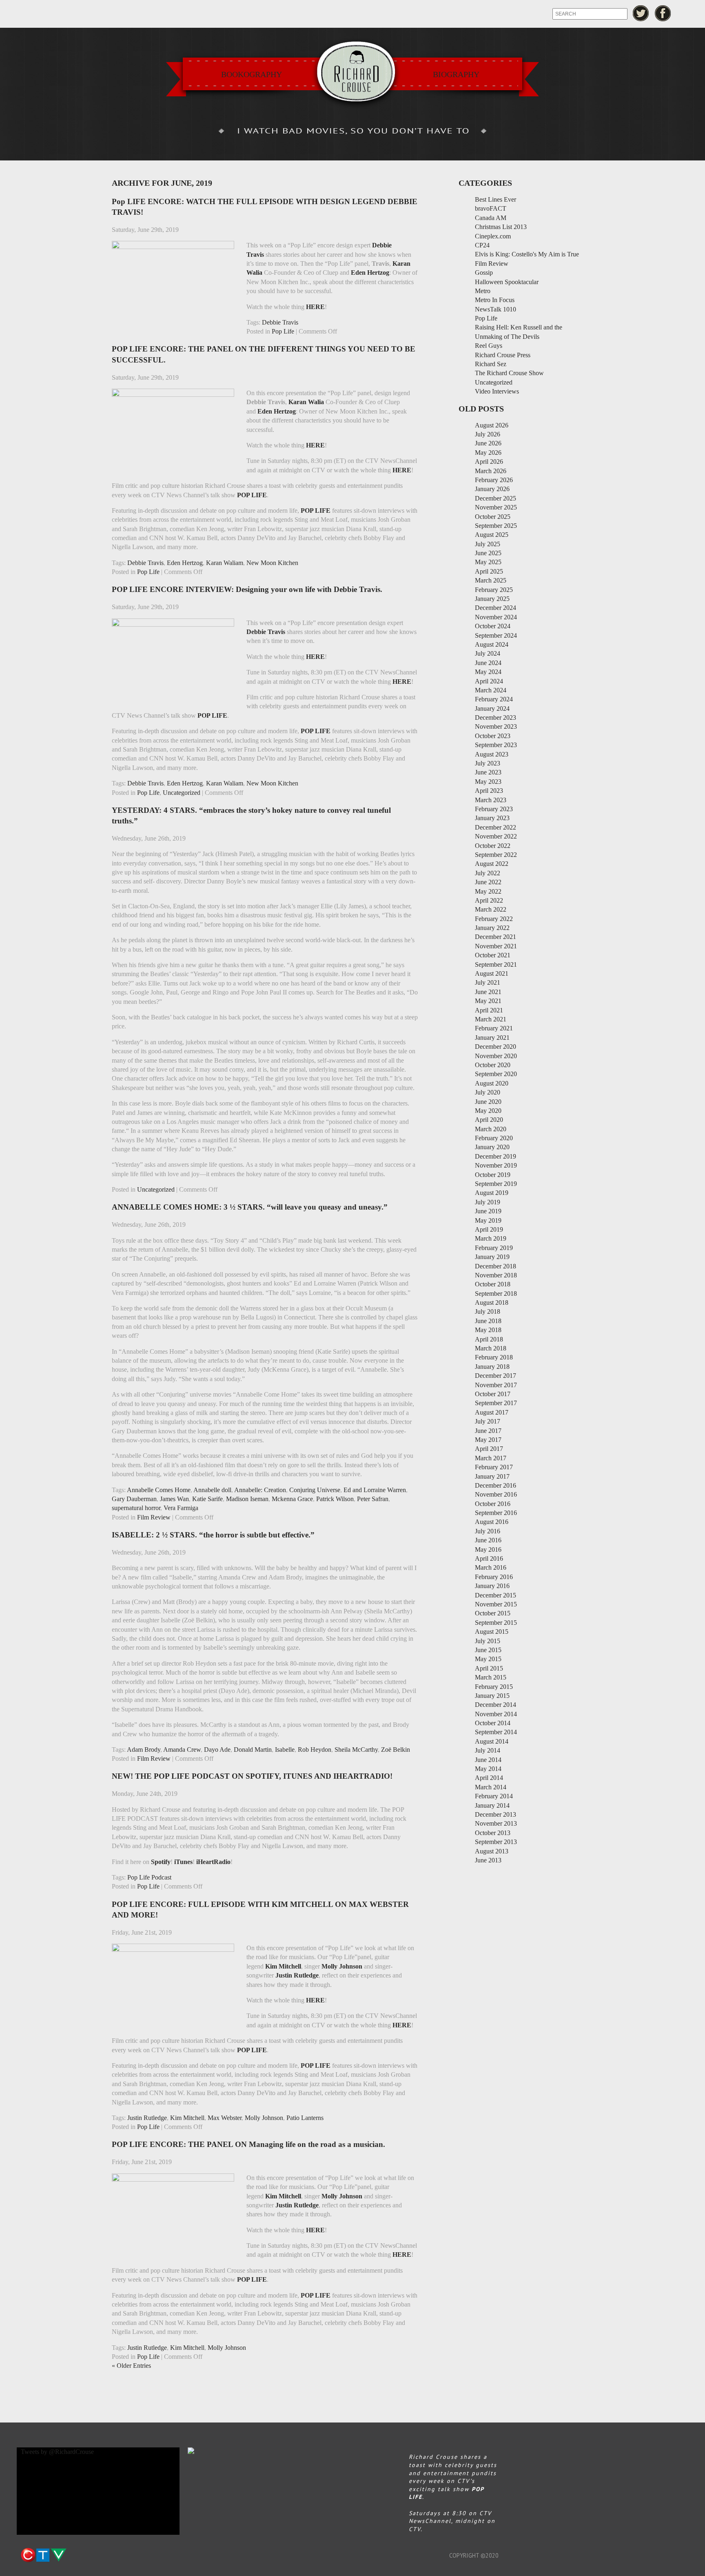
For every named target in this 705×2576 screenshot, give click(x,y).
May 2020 (488, 1111)
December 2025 (495, 498)
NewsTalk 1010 (495, 309)
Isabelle (285, 1750)
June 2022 (488, 882)
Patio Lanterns (305, 2118)
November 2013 (496, 1823)
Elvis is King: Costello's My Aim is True (527, 254)
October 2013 (493, 1833)
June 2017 (488, 1431)
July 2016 (488, 1531)
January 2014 (492, 1805)
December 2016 (495, 1485)
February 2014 (494, 1796)
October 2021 (493, 955)
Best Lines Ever (495, 199)
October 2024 (493, 626)
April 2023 (489, 791)
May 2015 (488, 1659)
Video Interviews (497, 391)
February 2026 (494, 480)
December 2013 (495, 1814)
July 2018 (488, 1311)
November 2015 (496, 1604)
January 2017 (492, 1476)
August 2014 (492, 1741)
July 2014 (488, 1750)
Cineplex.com (493, 236)
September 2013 (496, 1842)
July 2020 (488, 1092)
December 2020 (495, 1047)
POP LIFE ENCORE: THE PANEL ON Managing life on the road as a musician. (248, 2144)
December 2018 (495, 1266)
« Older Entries (131, 2366)
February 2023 (494, 809)
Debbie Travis (280, 322)
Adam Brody (144, 1750)
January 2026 (492, 489)
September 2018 (496, 1294)
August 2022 (492, 864)
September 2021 (496, 964)
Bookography (252, 74)
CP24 (482, 245)
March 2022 (491, 909)
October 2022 (493, 846)
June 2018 (488, 1321)
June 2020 (488, 1102)
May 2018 (488, 1330)
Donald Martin (253, 1750)
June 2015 (488, 1650)
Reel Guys (489, 346)
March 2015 (491, 1677)
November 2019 (496, 1165)
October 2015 (493, 1613)
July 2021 (488, 982)
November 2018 (496, 1275)
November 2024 (496, 617)
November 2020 (496, 1056)
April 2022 (489, 900)
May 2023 (488, 782)
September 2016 (496, 1513)
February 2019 (494, 1248)
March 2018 (491, 1348)
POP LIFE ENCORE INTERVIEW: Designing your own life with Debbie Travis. (247, 589)
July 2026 (488, 434)
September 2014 (496, 1732)
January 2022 (492, 928)
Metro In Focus (495, 300)
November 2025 (496, 507)
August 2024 (492, 644)
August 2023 (492, 754)
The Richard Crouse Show (509, 373)
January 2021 (492, 1038)
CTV (43, 2555)
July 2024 (488, 653)
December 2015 (495, 1595)
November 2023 (496, 726)
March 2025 (491, 580)
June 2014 (488, 1760)
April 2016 (489, 1558)
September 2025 (496, 526)
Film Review (154, 1517)
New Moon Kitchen (272, 563)
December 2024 (495, 608)
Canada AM (491, 218)
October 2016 (493, 1504)
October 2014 (493, 1723)
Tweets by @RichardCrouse (57, 2452)
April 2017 (489, 1449)
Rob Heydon (315, 1750)
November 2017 (496, 1385)
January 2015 (492, 1696)
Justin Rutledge (147, 2118)
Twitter (641, 13)
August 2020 (492, 1083)
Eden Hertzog (185, 563)
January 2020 (492, 1147)
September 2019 (496, 1184)
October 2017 (493, 1394)
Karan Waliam (225, 563)
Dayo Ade (217, 1750)
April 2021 (489, 1010)
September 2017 (496, 1403)
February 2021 (494, 1028)
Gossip (484, 273)
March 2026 (491, 471)
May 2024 (488, 672)
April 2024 (489, 681)
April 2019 (489, 1229)
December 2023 (495, 717)
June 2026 (488, 443)
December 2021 (495, 937)
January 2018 (492, 1367)
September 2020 (496, 1074)
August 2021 (492, 973)
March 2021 (491, 1019)
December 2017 (495, 1376)
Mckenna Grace (292, 1499)
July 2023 (488, 763)
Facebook (663, 13)
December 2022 (495, 827)
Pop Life (283, 331)
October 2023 (493, 736)
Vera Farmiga (181, 1508)
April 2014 (489, 1778)
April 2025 (489, 571)
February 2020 (494, 1138)
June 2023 (488, 772)
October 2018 (493, 1284)
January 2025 (492, 599)
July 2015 (488, 1641)
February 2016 (494, 1577)
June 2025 (488, 553)
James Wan (174, 1499)
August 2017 (492, 1412)
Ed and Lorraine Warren (375, 1490)
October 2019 (493, 1175)
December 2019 (495, 1156)
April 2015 (489, 1668)
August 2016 (492, 1522)
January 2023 (492, 818)
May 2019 (488, 1220)
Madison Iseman (247, 1499)
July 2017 (488, 1421)
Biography (456, 74)
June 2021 (488, 992)
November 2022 (496, 836)
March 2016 (491, 1567)
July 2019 (488, 1202)
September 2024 (496, 635)
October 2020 (493, 1065)
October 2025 (493, 517)
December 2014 (495, 1705)
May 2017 (488, 1440)
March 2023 (491, 800)
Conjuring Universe (315, 1490)
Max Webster (225, 2118)
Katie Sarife (207, 1499)
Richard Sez (491, 364)
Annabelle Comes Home (159, 1490)
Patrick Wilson (335, 1499)
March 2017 (491, 1458)
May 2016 (488, 1549)
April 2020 (489, 1120)
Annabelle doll (212, 1490)
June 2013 (488, 1860)
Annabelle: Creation (260, 1490)
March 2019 (491, 1238)
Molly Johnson (264, 2118)
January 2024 (492, 709)
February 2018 (494, 1357)
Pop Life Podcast (149, 1877)
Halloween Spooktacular (507, 282)
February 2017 (494, 1467)
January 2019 (492, 1257)
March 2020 (491, 1129)
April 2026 (489, 462)
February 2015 (494, 1687)
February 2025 (494, 590)
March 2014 (491, 1787)
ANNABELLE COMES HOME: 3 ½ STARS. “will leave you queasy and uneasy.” (250, 1207)
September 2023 (496, 745)
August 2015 (492, 1632)
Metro (483, 291)
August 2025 (492, 535)
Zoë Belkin (396, 1750)
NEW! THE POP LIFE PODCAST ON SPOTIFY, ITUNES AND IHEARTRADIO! (252, 1776)
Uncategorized (182, 793)
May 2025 (488, 562)
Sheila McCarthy (356, 1750)
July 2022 (488, 873)
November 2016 (496, 1494)
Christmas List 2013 (501, 227)
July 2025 (488, 544)
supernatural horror (136, 1508)
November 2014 (496, 1714)
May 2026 (488, 453)
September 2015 (496, 1623)
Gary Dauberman (134, 1499)
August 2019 (492, 1193)
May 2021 (488, 1001)
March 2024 (491, 690)
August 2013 (492, 1851)
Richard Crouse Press (503, 355)
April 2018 (489, 1339)
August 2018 (492, 1302)
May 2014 (488, 1769)
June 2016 (488, 1540)
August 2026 (492, 425)
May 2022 (488, 891)
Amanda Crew (182, 1750)
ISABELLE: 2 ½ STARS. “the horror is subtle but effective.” (213, 1535)
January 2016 (492, 1586)
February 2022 (494, 919)
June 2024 (488, 663)
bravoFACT (491, 208)
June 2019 (488, 1211)
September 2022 (496, 855)
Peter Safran (373, 1499)
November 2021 (496, 946)
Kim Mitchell (187, 2118)
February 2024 (494, 699)
